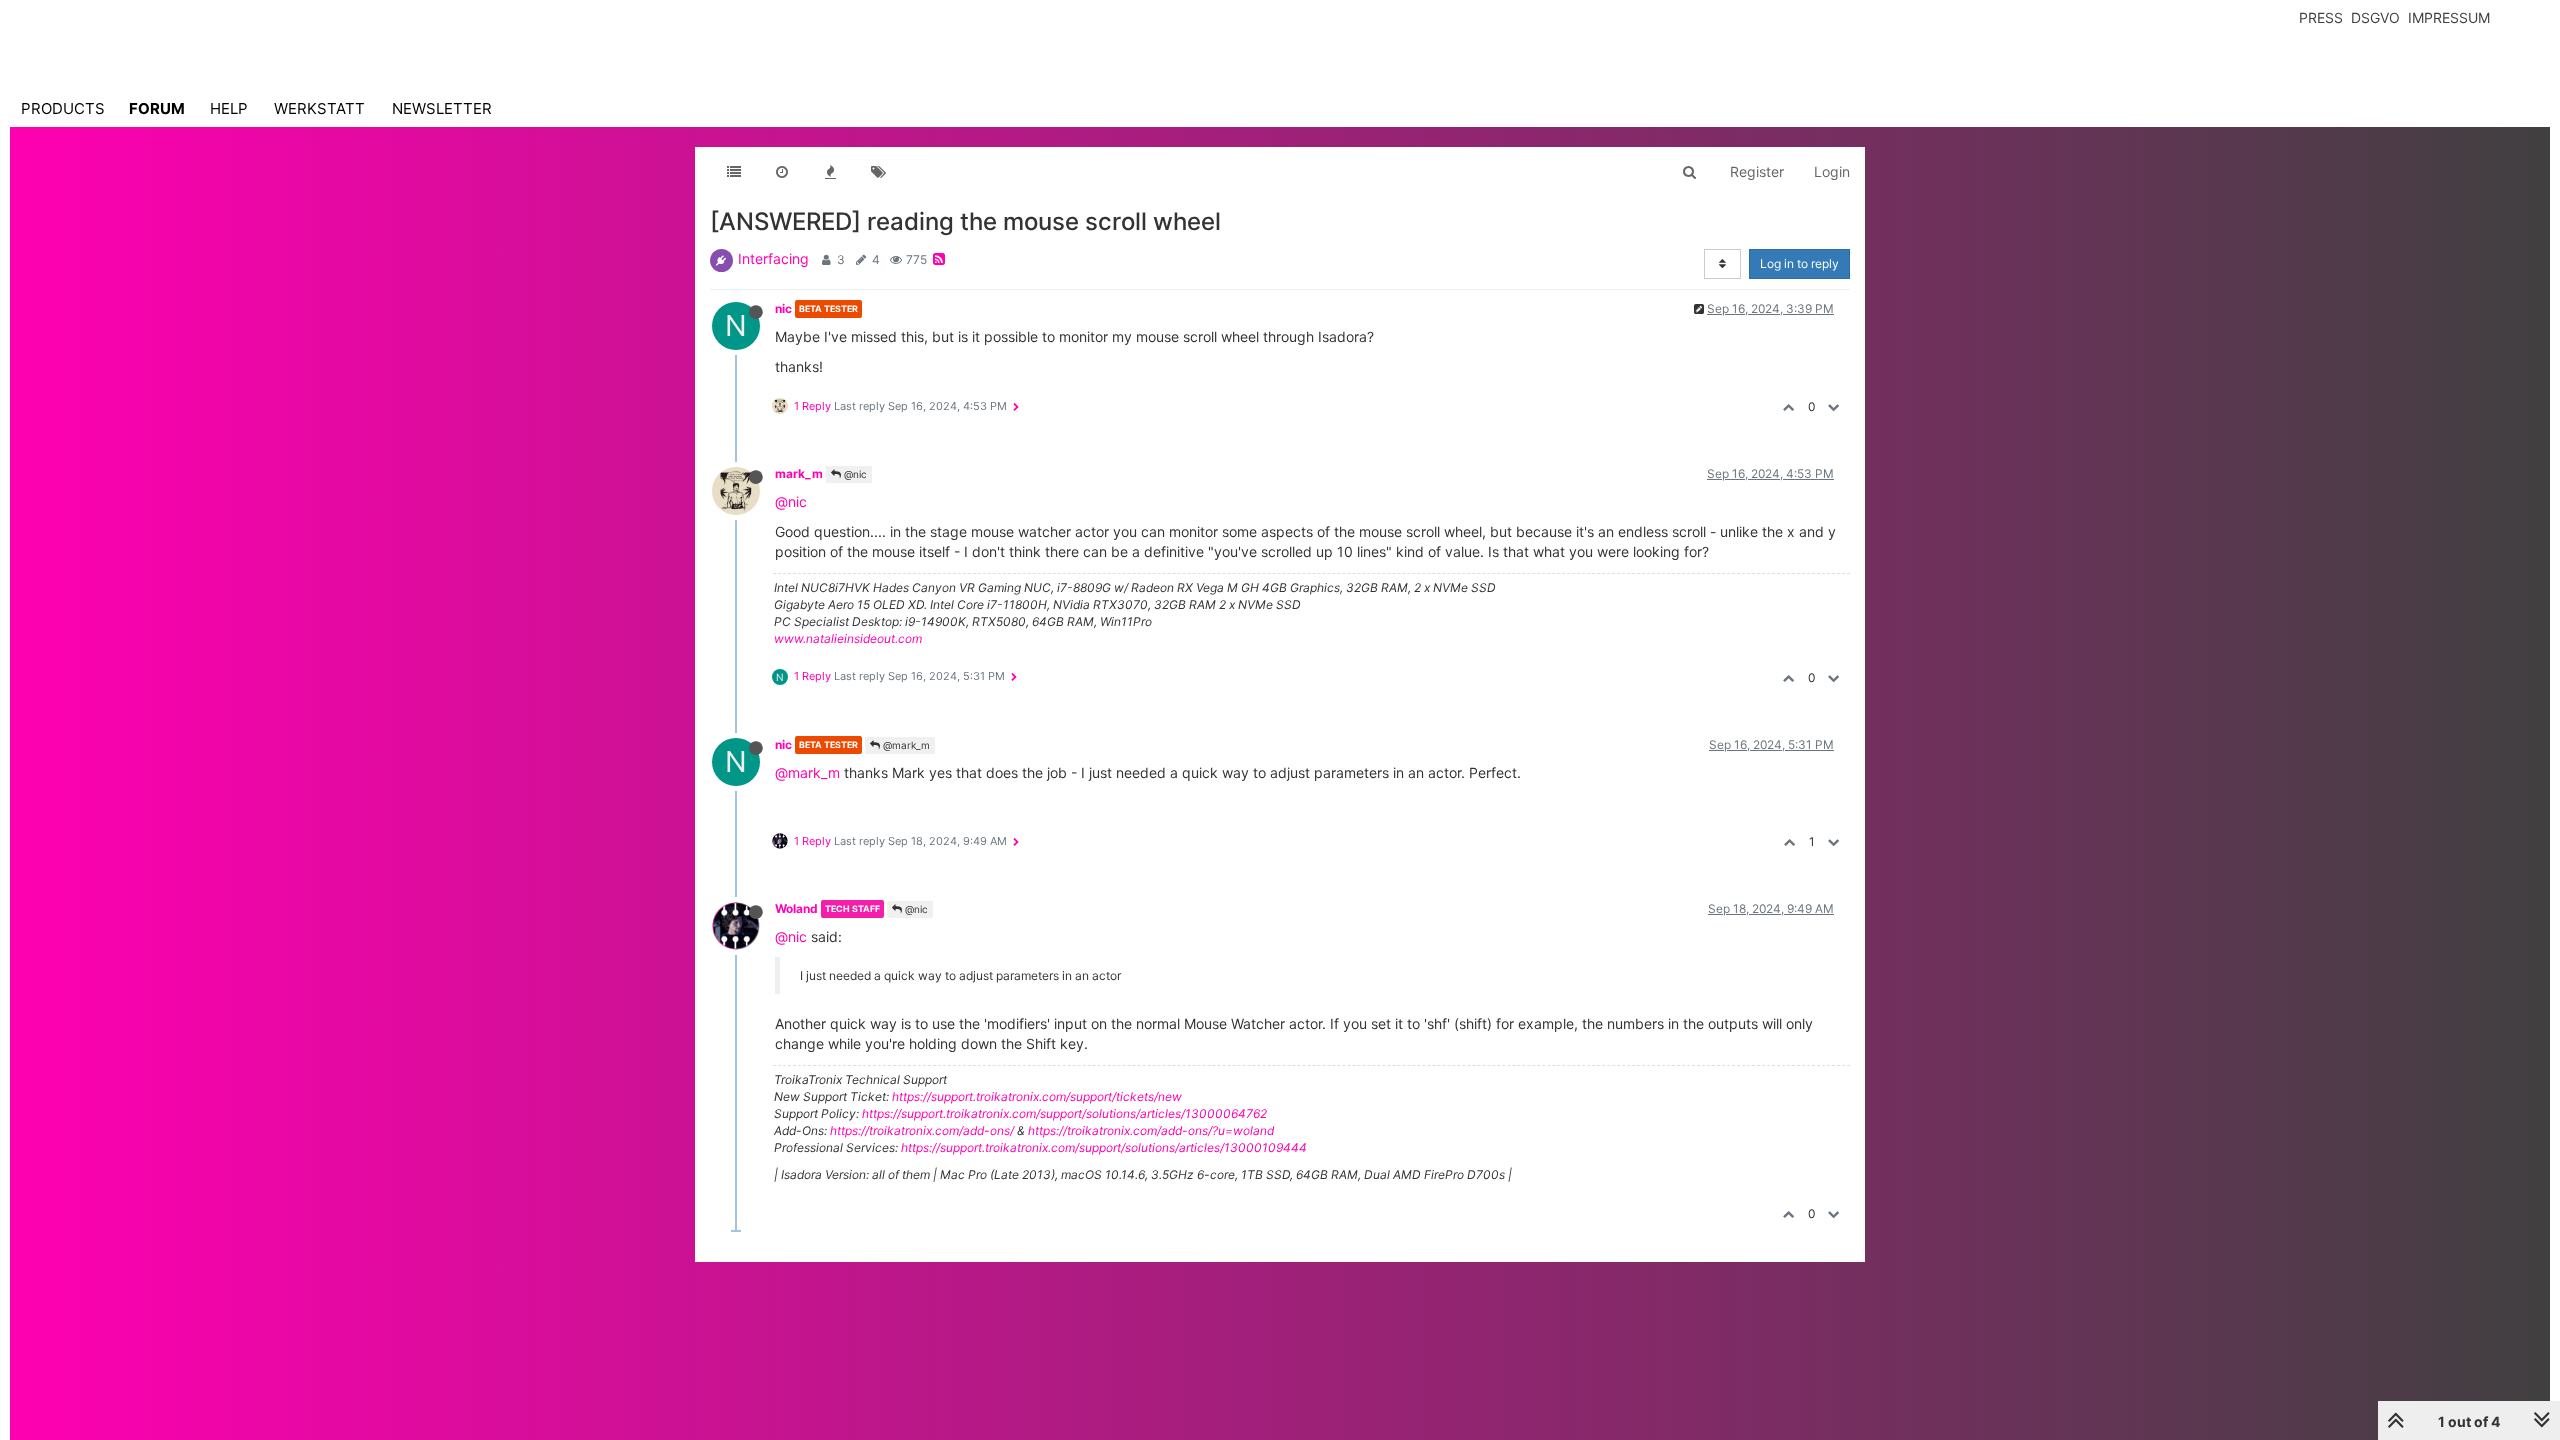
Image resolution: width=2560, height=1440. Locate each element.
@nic (854, 474)
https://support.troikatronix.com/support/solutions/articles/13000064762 (1064, 1113)
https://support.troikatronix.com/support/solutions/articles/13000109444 (1104, 1147)
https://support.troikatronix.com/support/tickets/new (1037, 1096)
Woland (796, 908)
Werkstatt (319, 108)
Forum (157, 108)
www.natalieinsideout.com (848, 638)
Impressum (2449, 17)
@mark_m (905, 745)
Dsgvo (2375, 17)
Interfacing (773, 258)
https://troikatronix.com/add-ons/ (922, 1130)
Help (229, 108)
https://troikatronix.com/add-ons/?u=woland (1151, 1130)
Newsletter (442, 108)
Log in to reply (1799, 263)
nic (783, 308)
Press (2321, 17)
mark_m (799, 473)
